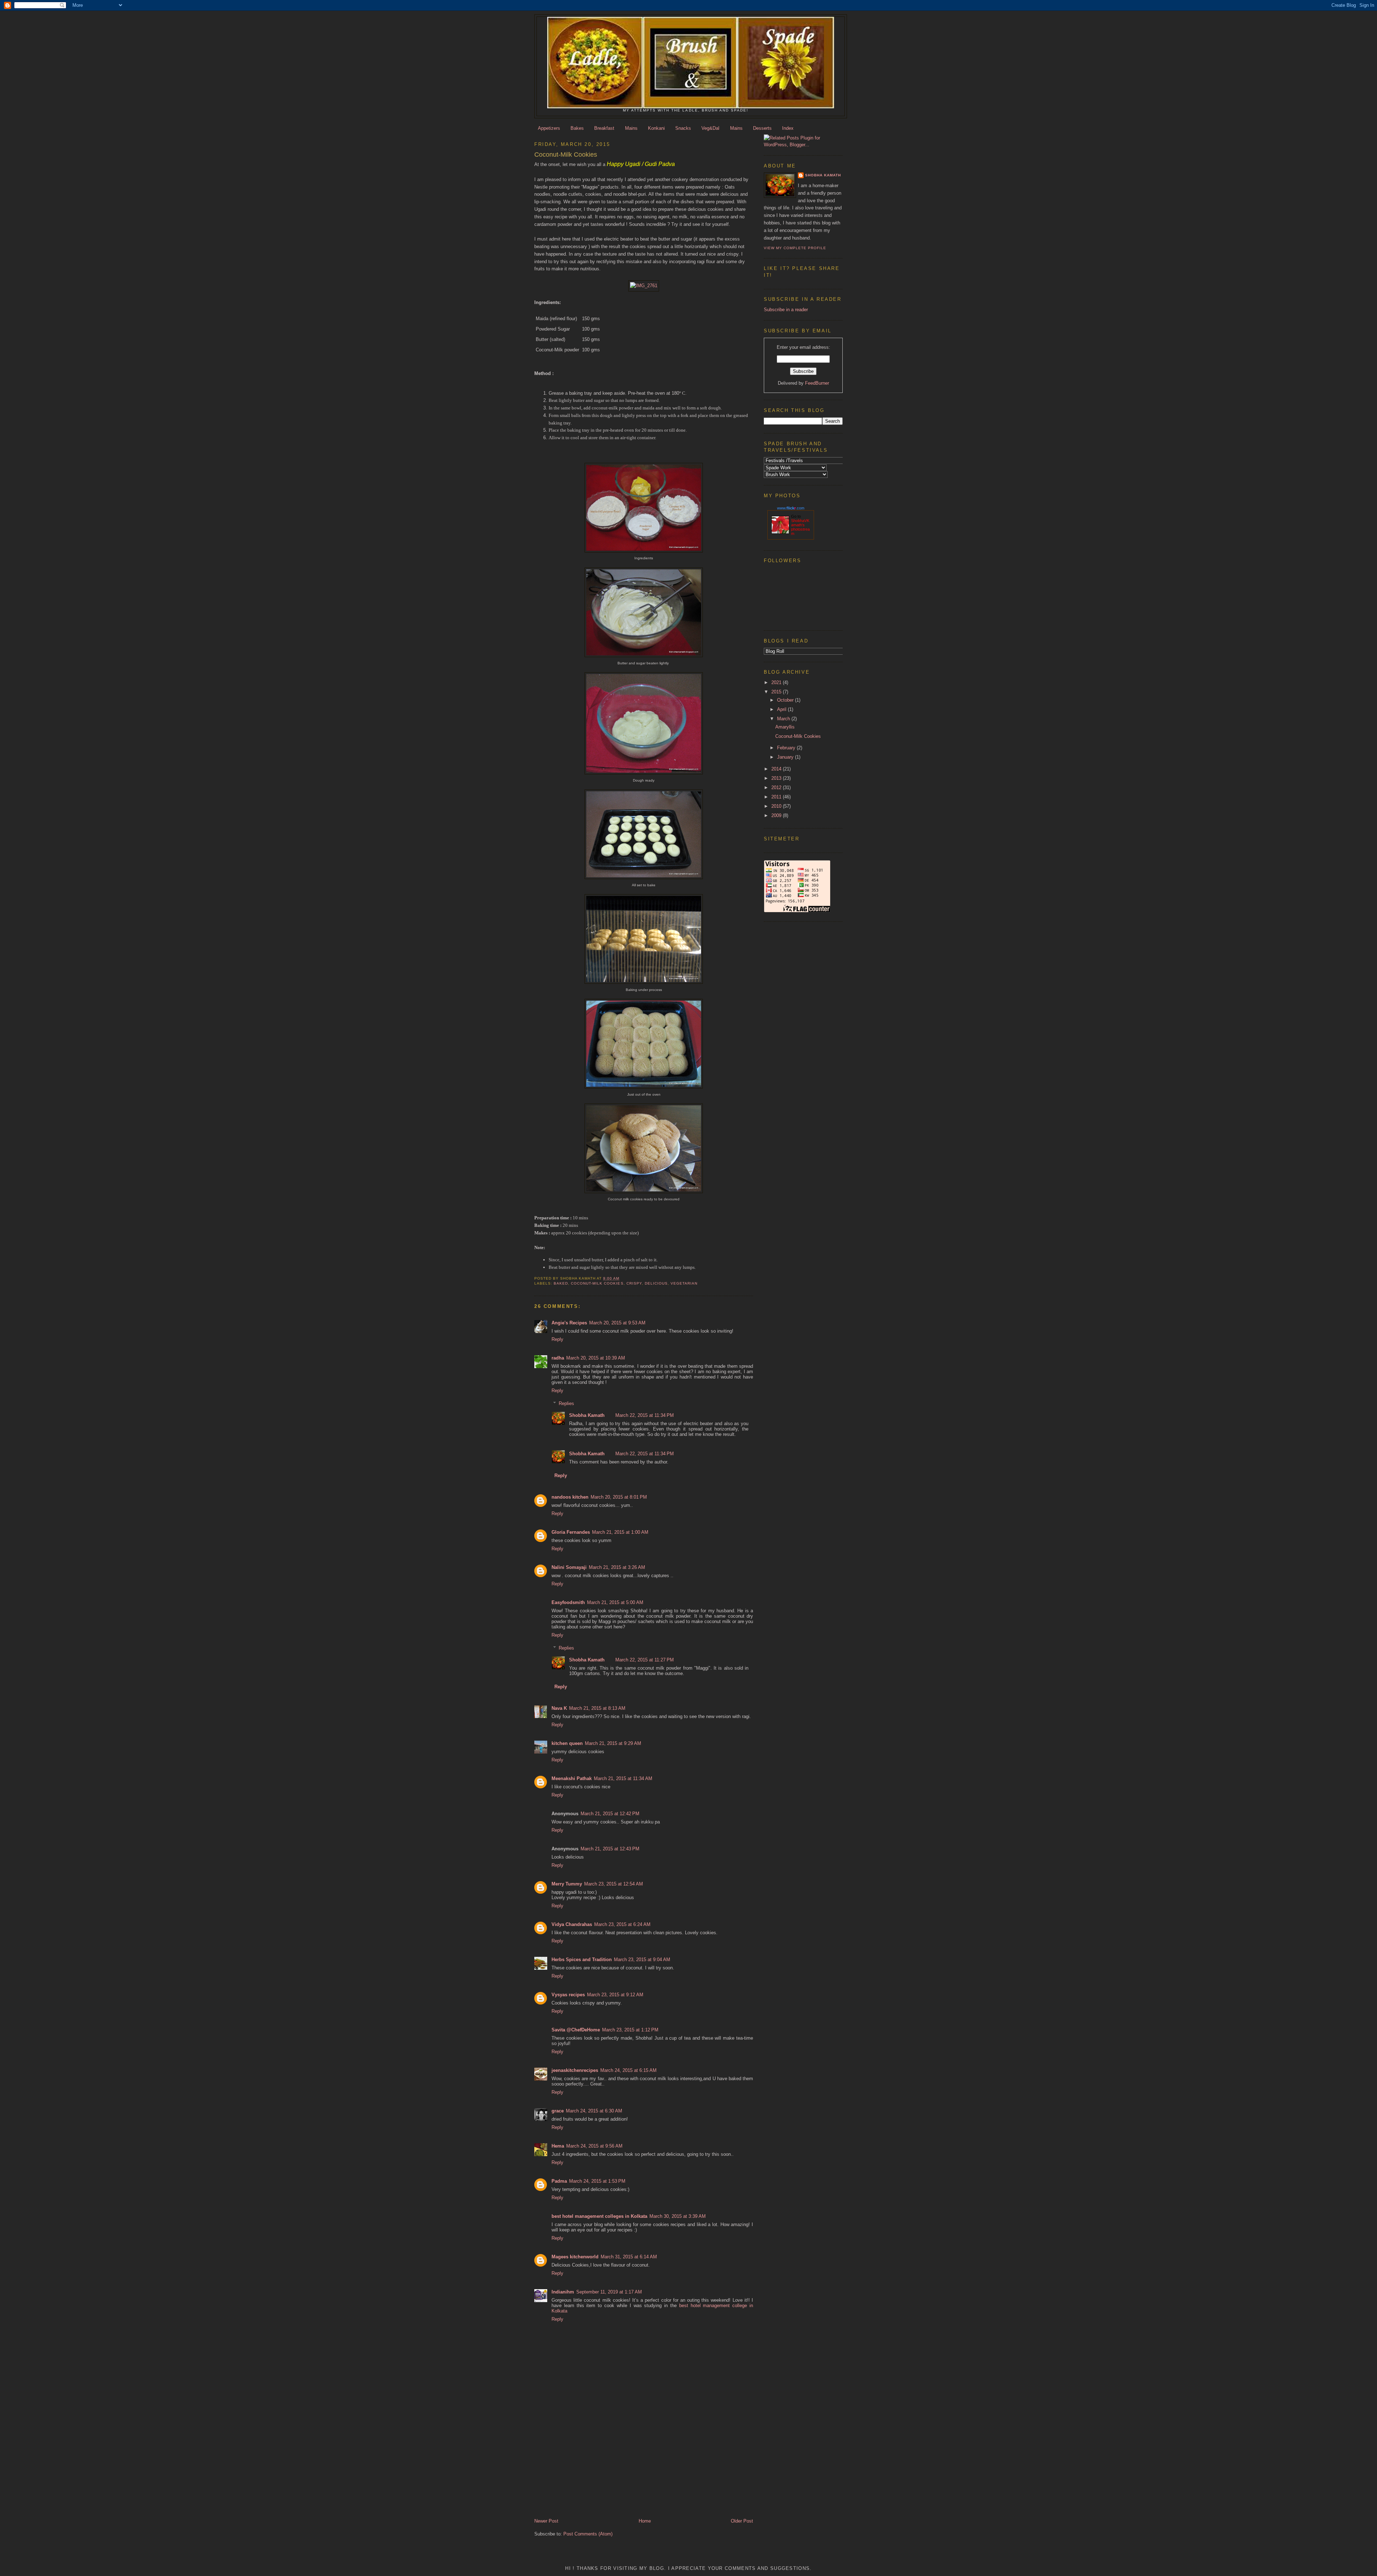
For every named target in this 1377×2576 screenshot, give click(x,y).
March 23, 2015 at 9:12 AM (615, 1995)
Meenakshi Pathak (572, 1778)
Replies (566, 1403)
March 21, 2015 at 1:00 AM (620, 1532)
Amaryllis (785, 727)
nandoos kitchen (570, 1497)
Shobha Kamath (587, 1415)
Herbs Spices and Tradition (582, 1960)
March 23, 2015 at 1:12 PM (630, 2030)
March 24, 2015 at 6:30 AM (594, 2111)
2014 (777, 769)
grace (558, 2111)
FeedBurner (817, 383)
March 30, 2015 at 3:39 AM (678, 2216)
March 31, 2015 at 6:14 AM (629, 2257)
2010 (777, 806)
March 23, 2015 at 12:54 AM (614, 1884)
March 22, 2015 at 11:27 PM (645, 1660)
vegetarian (684, 1283)
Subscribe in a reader (786, 310)
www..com (791, 508)
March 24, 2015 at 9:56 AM (594, 2146)
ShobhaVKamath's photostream (800, 527)
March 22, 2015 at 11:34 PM (645, 1415)
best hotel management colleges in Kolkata (599, 2216)
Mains (631, 128)
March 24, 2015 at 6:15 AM (628, 2070)
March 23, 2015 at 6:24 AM (622, 1924)
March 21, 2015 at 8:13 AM (597, 1708)
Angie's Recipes (569, 1323)
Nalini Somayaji (569, 1567)
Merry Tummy (567, 1884)
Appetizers (549, 128)
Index (788, 128)
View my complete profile (795, 248)
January (786, 757)
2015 (777, 692)
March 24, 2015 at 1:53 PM (597, 2181)
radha (558, 1358)
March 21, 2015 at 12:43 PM (610, 1849)
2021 (777, 682)
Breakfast (604, 128)
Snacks (683, 128)
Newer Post (546, 2521)
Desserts (762, 128)
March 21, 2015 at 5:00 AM (615, 1602)
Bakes (577, 128)
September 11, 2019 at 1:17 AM (609, 2292)
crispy (634, 1283)
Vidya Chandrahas (572, 1924)
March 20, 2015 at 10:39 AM (596, 1358)
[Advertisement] (579, 2468)
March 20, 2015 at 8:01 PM (619, 1497)
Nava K (559, 1708)
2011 (777, 797)
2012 (777, 787)
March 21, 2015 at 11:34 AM (623, 1778)
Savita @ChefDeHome (576, 2030)
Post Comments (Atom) (588, 2534)
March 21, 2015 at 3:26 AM (617, 1567)
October (786, 700)
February (787, 748)
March (784, 719)
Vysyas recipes (568, 1995)
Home (645, 2521)
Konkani (656, 128)
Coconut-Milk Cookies (798, 736)
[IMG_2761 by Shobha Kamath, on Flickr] (644, 286)
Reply (557, 1339)
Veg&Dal (710, 128)
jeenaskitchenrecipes (575, 2070)
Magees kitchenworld (575, 2257)
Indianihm (563, 2292)
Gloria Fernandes (571, 1532)
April (782, 709)
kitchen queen (567, 1743)
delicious (656, 1283)
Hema (558, 2146)
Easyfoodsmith (568, 1602)
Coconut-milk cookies (597, 1283)
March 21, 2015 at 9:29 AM (613, 1743)
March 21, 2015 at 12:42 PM (610, 1814)
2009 (777, 815)
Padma (559, 2181)
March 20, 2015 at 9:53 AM (617, 1323)
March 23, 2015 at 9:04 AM (642, 1960)
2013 (777, 778)
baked (561, 1283)
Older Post (742, 2521)
